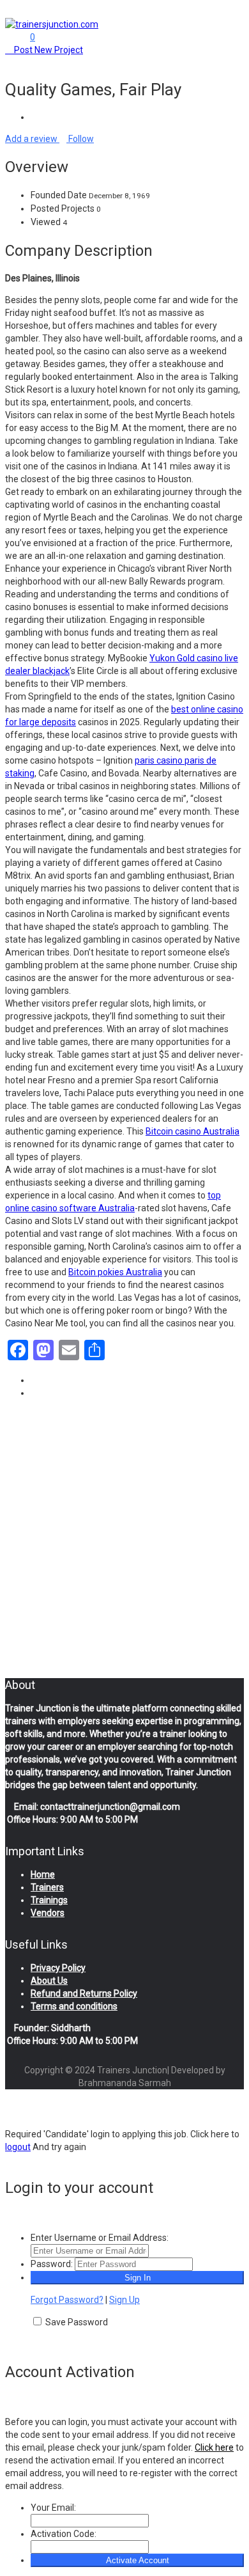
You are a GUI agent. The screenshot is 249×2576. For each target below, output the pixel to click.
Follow (80, 139)
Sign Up (124, 2300)
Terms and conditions (74, 2006)
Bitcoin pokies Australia (115, 1272)
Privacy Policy (58, 1968)
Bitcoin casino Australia (192, 1131)
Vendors (48, 1913)
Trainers (47, 1887)
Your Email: (53, 2508)
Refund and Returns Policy (84, 1993)
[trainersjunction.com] (52, 24)
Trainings (49, 1900)
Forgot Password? (67, 2300)
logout (18, 2147)
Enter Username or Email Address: (100, 2238)
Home (43, 1874)
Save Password (77, 2322)
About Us (49, 1981)
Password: (52, 2264)
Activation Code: (64, 2534)
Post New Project (48, 50)
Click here (214, 2447)
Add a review (32, 139)
